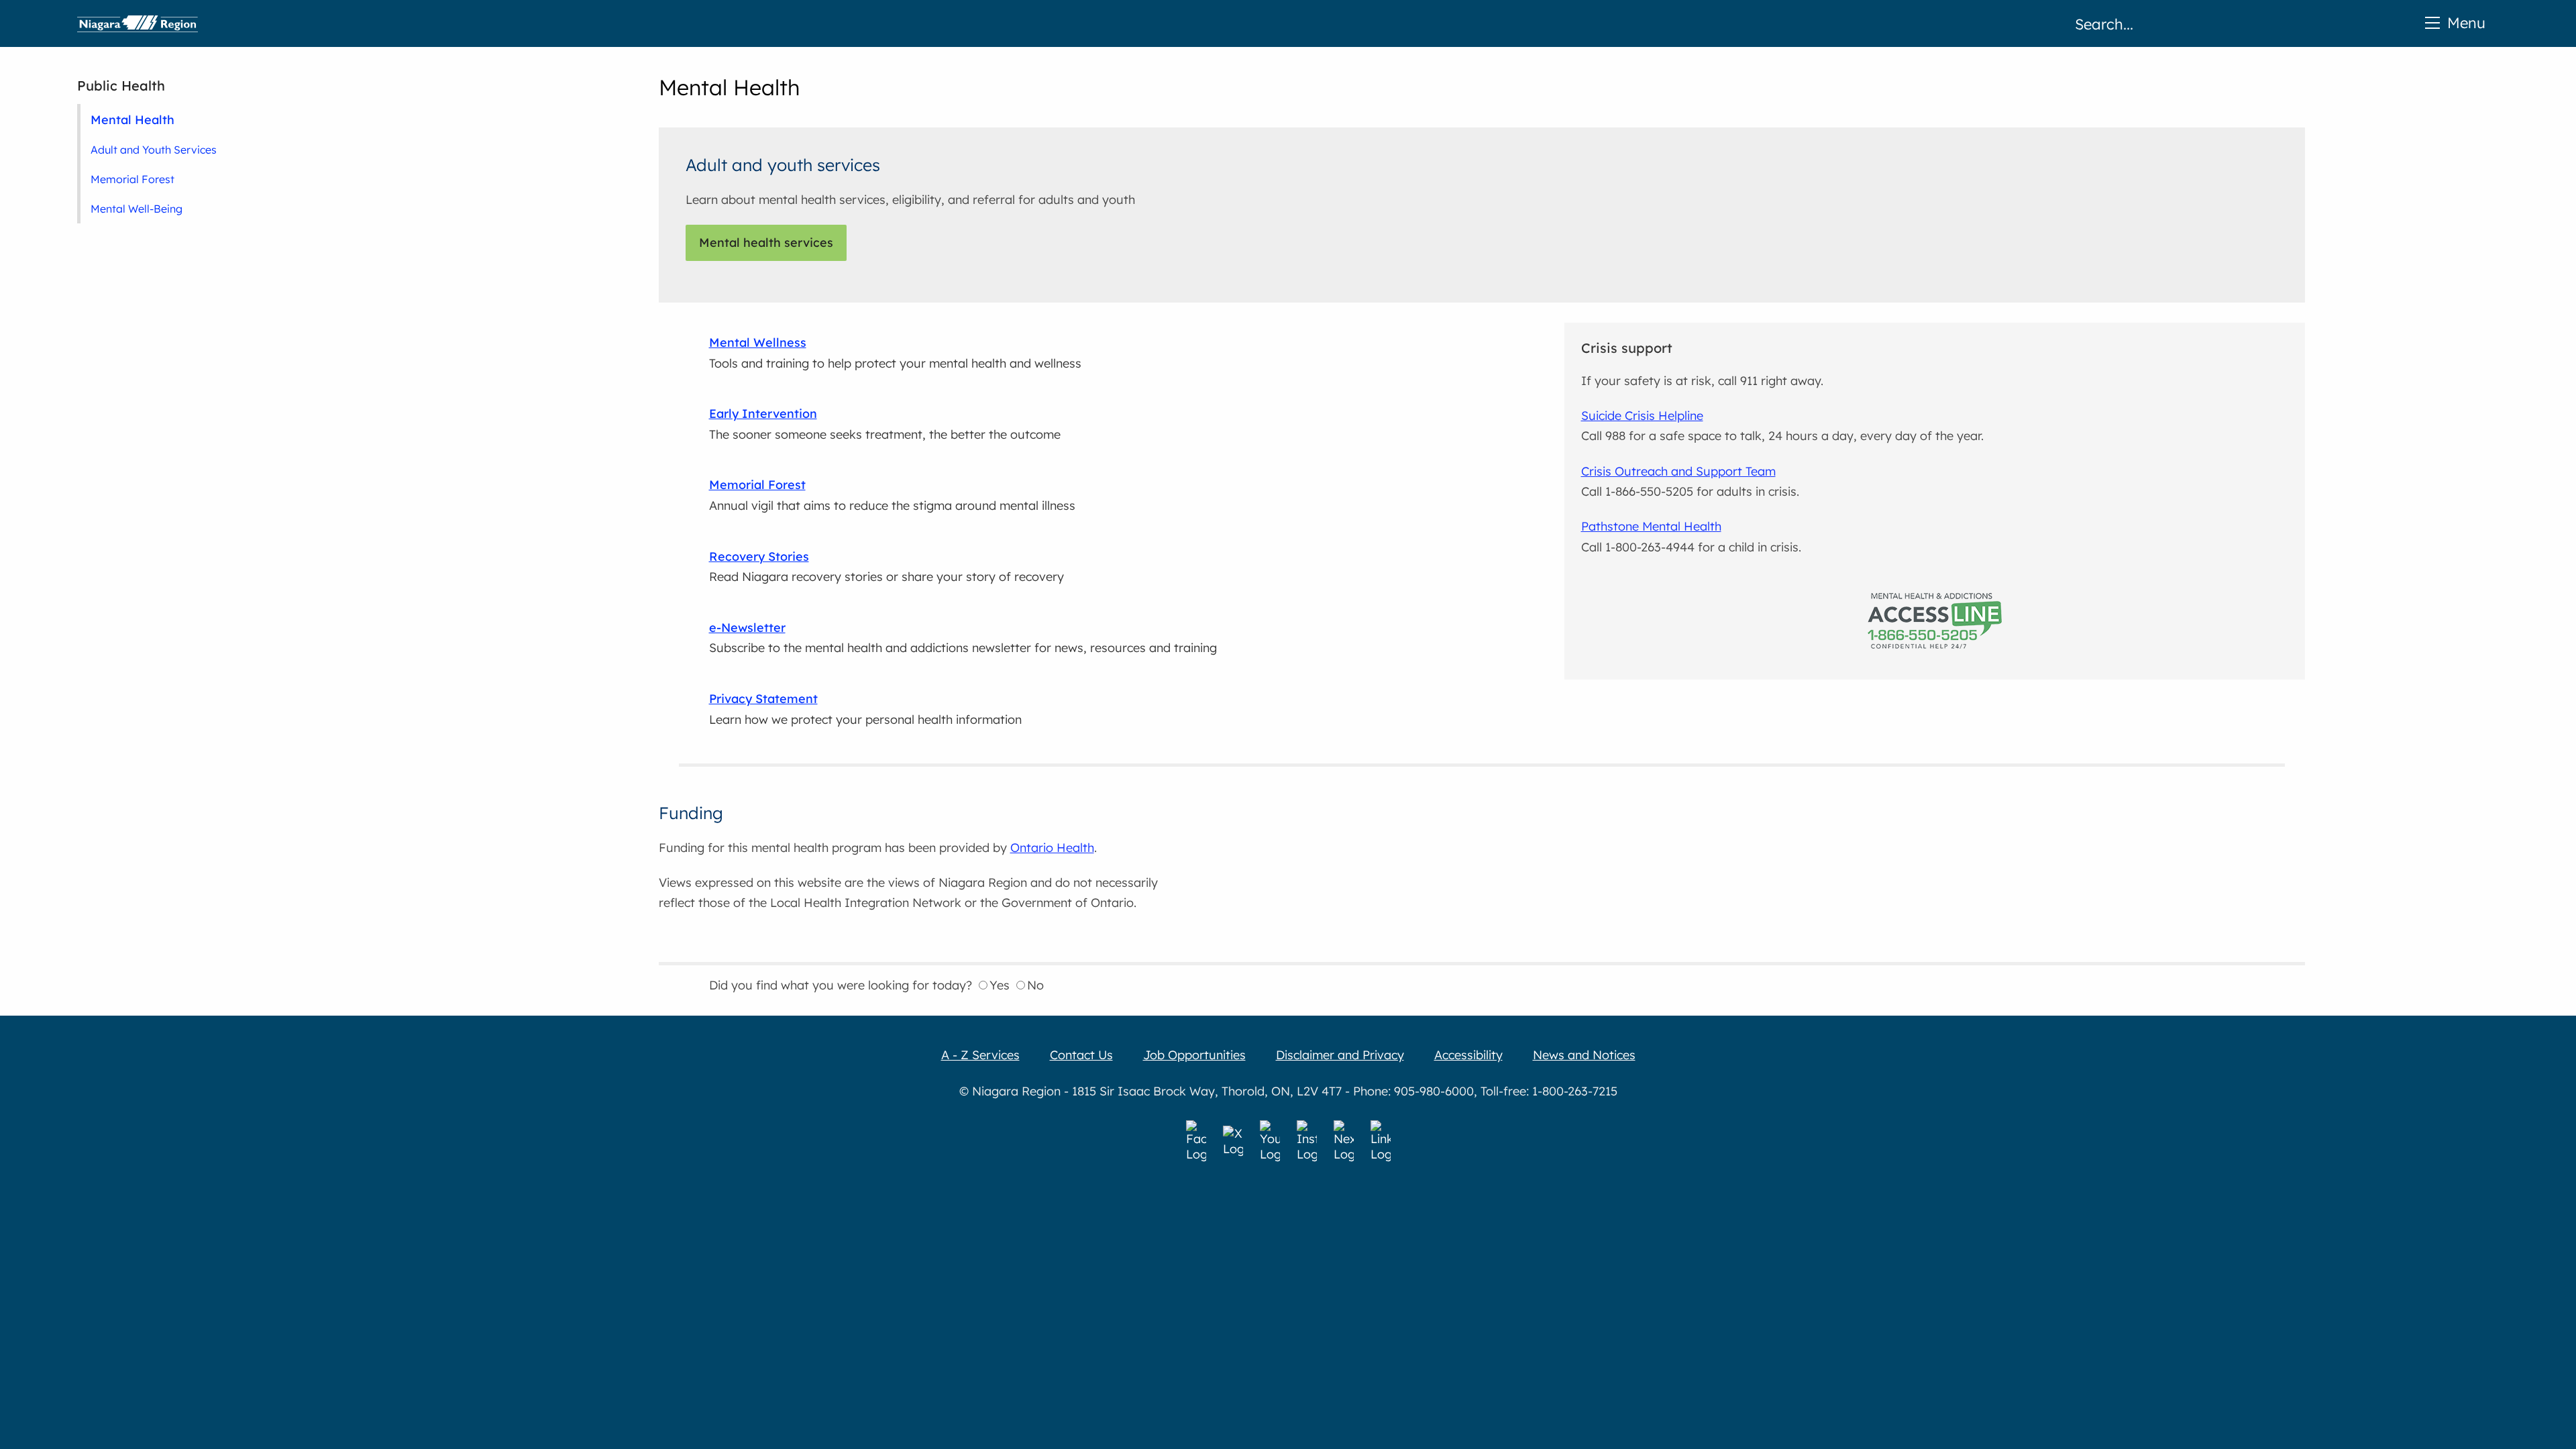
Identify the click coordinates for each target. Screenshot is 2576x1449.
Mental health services (766, 243)
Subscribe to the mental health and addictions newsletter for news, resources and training (963, 638)
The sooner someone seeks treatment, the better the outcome (885, 424)
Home (138, 23)
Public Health (121, 86)
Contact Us (1081, 1055)
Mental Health (132, 119)
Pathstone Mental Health (1651, 526)
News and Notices (1584, 1055)
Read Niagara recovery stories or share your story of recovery (887, 567)
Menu (2466, 22)
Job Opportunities (1194, 1055)
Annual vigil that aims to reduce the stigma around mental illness (892, 495)
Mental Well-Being (137, 209)
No (1035, 985)
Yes (1000, 985)
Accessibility (1468, 1055)
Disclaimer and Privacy (1340, 1055)
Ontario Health (1052, 848)
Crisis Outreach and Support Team (1678, 471)
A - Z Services (980, 1055)
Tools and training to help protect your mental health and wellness (895, 353)
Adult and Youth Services (154, 150)
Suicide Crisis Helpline (1642, 416)
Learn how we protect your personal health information (865, 709)
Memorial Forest (132, 179)
